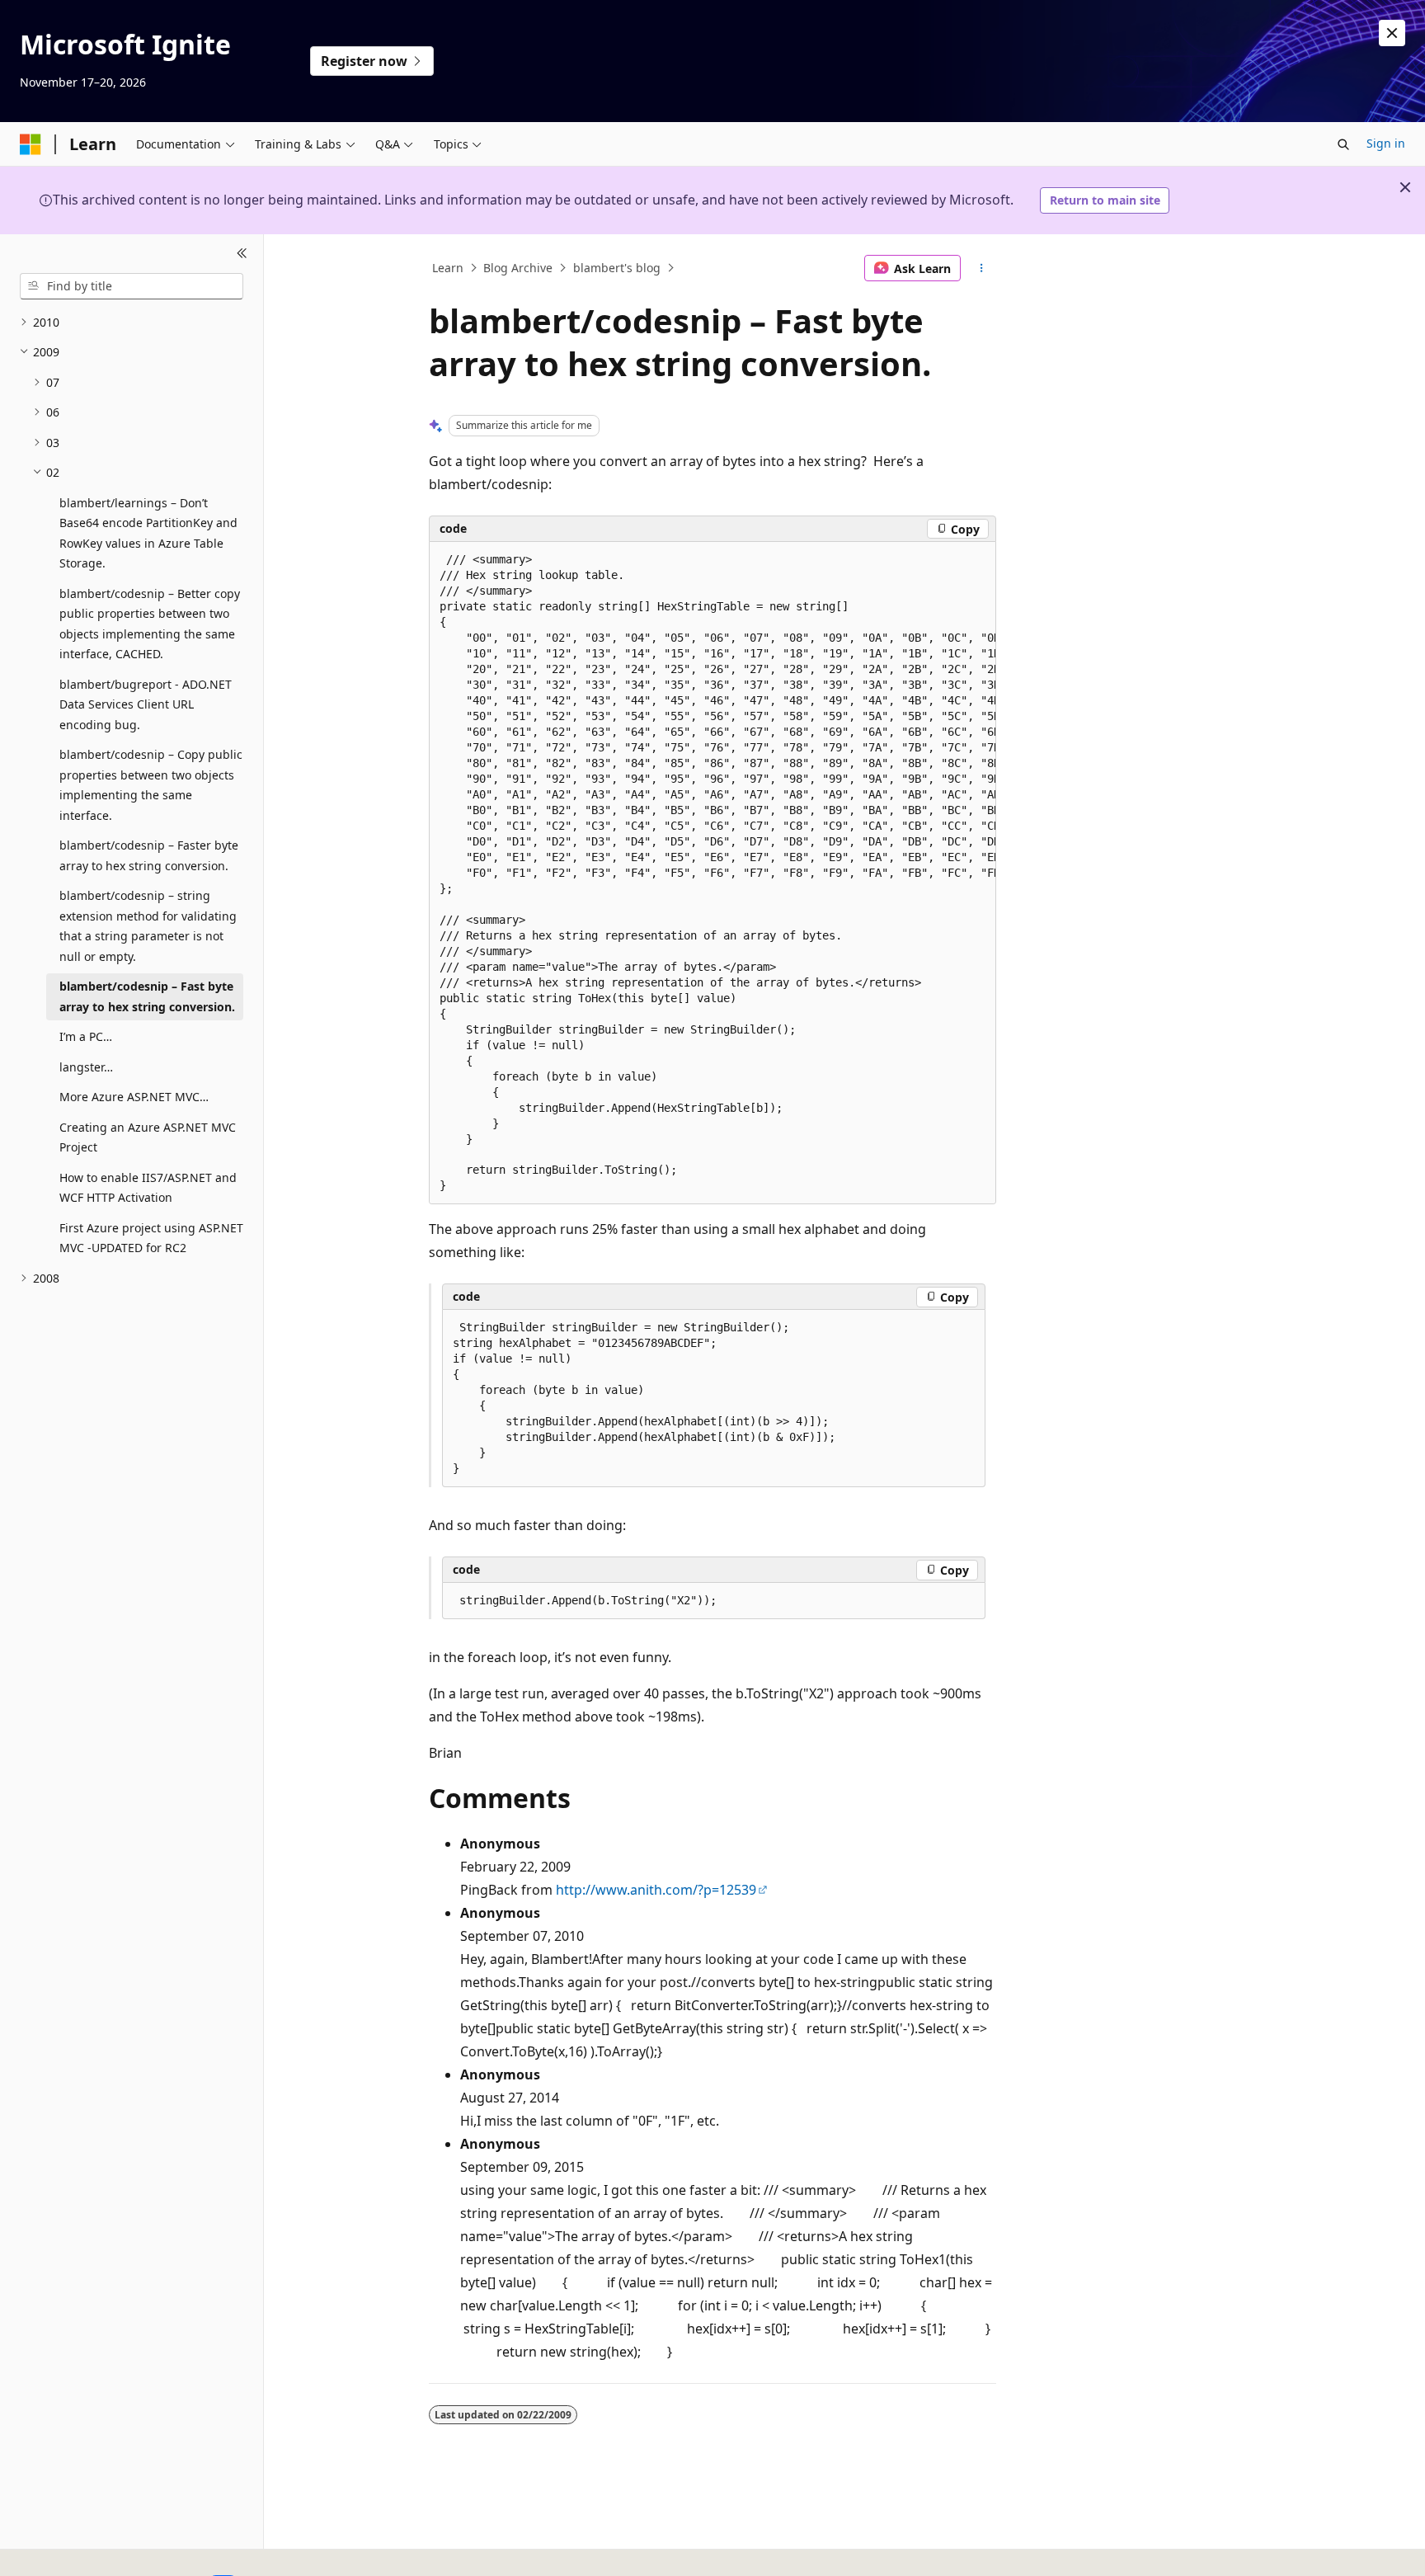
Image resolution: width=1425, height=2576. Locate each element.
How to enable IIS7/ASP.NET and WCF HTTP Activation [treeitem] (148, 1188)
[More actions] (982, 268)
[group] (712, 873)
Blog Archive (518, 268)
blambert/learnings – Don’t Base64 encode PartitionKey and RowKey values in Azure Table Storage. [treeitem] (148, 533)
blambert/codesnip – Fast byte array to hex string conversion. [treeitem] (147, 996)
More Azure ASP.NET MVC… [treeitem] (134, 1097)
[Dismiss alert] (1392, 33)
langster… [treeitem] (86, 1067)
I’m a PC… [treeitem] (86, 1036)
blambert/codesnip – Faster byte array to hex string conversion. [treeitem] (149, 855)
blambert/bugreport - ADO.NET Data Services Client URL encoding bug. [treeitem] (146, 704)
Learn (448, 268)
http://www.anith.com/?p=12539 (656, 1890)
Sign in (1386, 143)
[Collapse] (242, 254)
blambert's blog (617, 268)
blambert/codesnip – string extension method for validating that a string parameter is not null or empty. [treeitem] (148, 926)
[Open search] (1343, 144)
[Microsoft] (31, 144)
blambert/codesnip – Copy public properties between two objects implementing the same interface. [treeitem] (151, 785)
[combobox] (132, 286)
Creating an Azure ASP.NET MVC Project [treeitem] (148, 1137)
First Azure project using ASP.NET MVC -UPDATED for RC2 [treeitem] (151, 1238)
